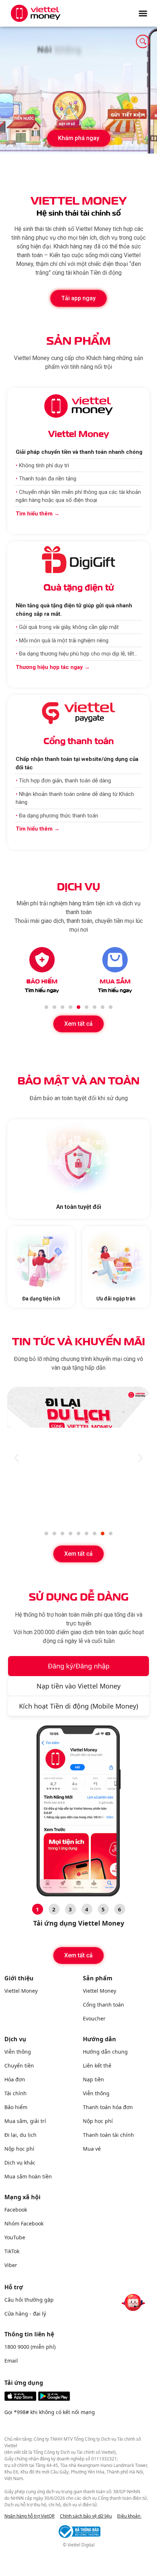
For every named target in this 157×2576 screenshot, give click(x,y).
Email (11, 2361)
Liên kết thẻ (97, 2066)
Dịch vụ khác (20, 2163)
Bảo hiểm (16, 2107)
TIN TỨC (78, 1340)
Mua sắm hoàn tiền (28, 2176)
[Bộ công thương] (78, 2531)
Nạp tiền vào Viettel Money (78, 1686)
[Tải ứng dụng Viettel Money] (37, 2399)
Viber (11, 2265)
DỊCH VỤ (78, 885)
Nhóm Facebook (24, 2223)
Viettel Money (21, 1991)
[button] (79, 138)
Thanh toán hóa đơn (108, 2107)
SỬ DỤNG (79, 1596)
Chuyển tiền (19, 2066)
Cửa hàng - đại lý (25, 2314)
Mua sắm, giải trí (25, 2121)
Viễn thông (18, 2052)
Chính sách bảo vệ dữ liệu (86, 2516)
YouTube (15, 2237)
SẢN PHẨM (78, 339)
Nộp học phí (19, 2149)
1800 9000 (17, 2347)
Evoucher (94, 2018)
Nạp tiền (93, 2079)
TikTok (12, 2251)
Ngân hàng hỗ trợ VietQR (29, 2516)
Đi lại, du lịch (20, 2135)
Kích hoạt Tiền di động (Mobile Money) (78, 1706)
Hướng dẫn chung (105, 2052)
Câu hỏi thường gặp (29, 2300)
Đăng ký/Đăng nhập (79, 1666)
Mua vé (92, 2149)
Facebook (16, 2210)
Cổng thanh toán (104, 2005)
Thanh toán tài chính (108, 2135)
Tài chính (16, 2093)
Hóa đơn (15, 2079)
